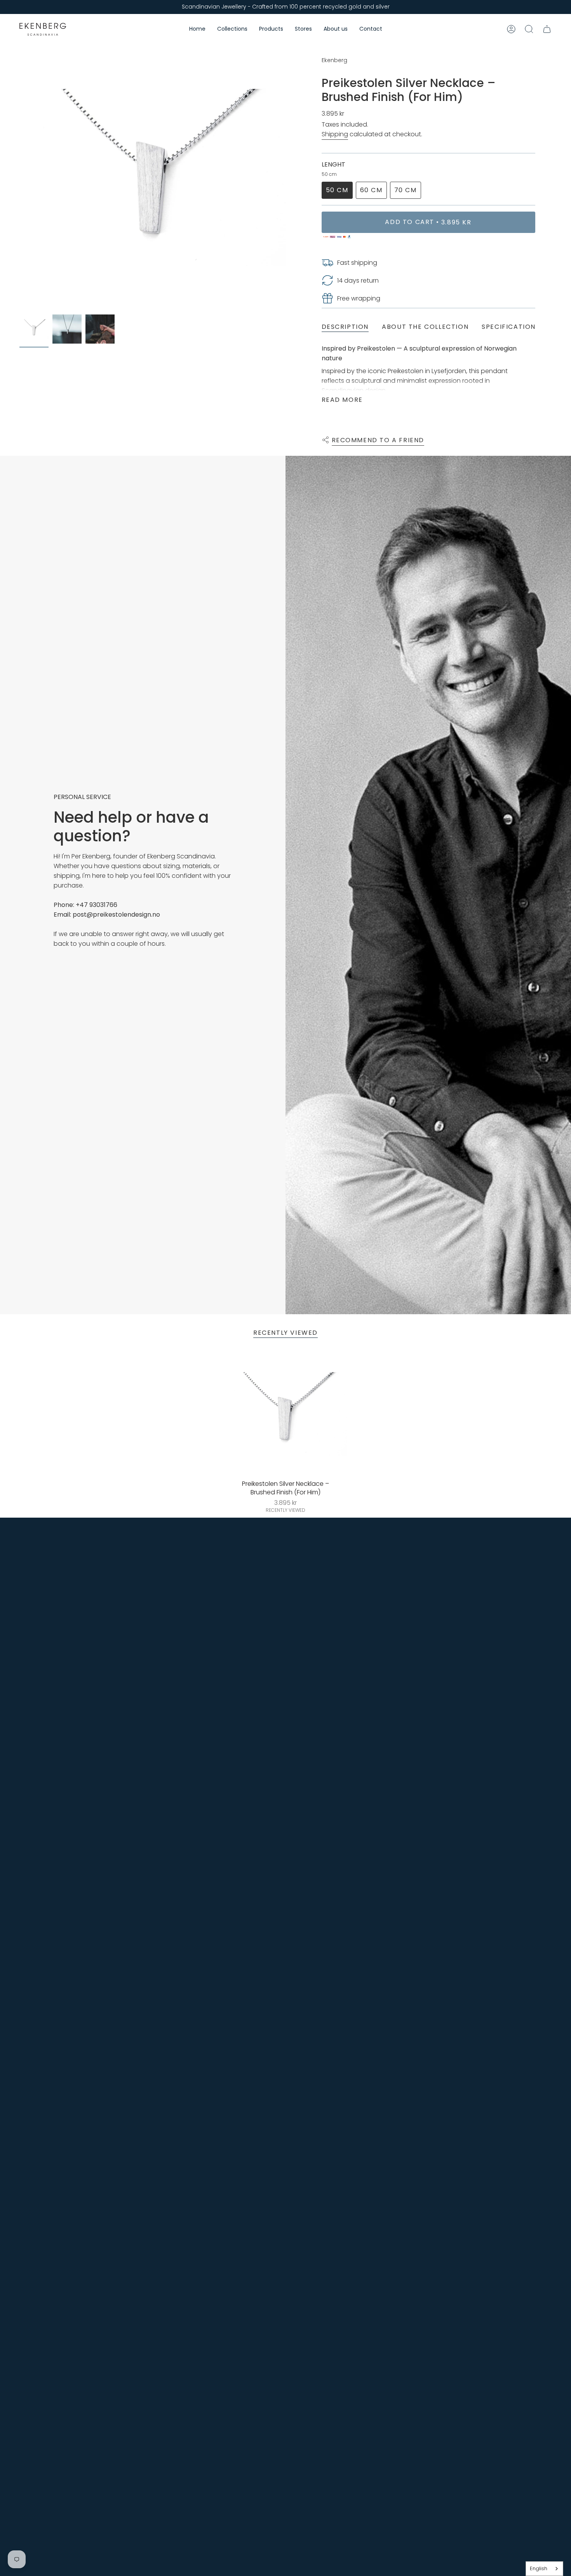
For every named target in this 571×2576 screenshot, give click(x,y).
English (539, 2568)
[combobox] (544, 2569)
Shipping (335, 134)
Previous (19, 178)
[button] (232, 29)
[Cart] (547, 29)
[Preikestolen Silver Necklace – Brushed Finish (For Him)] (286, 1414)
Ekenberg (334, 60)
